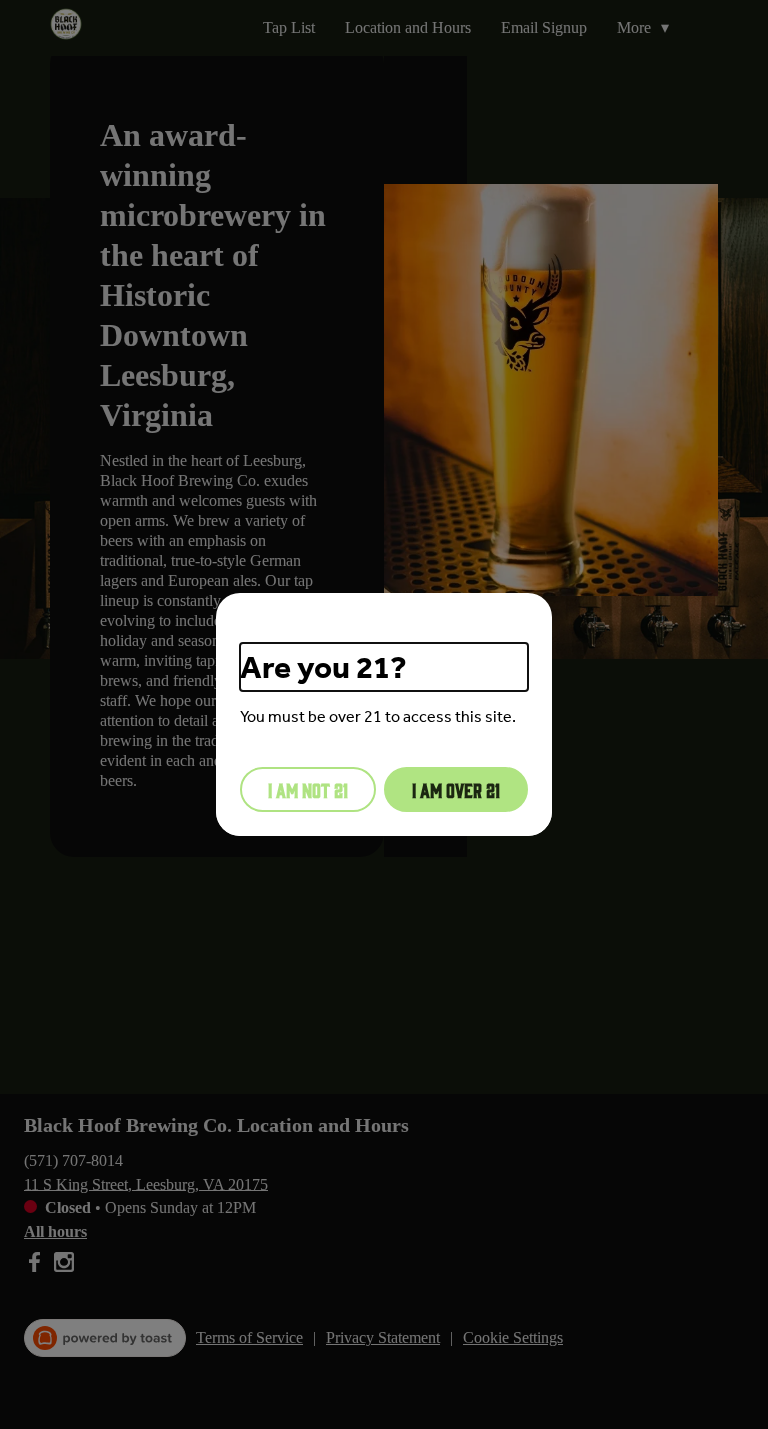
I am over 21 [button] (456, 789)
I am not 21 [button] (308, 789)
